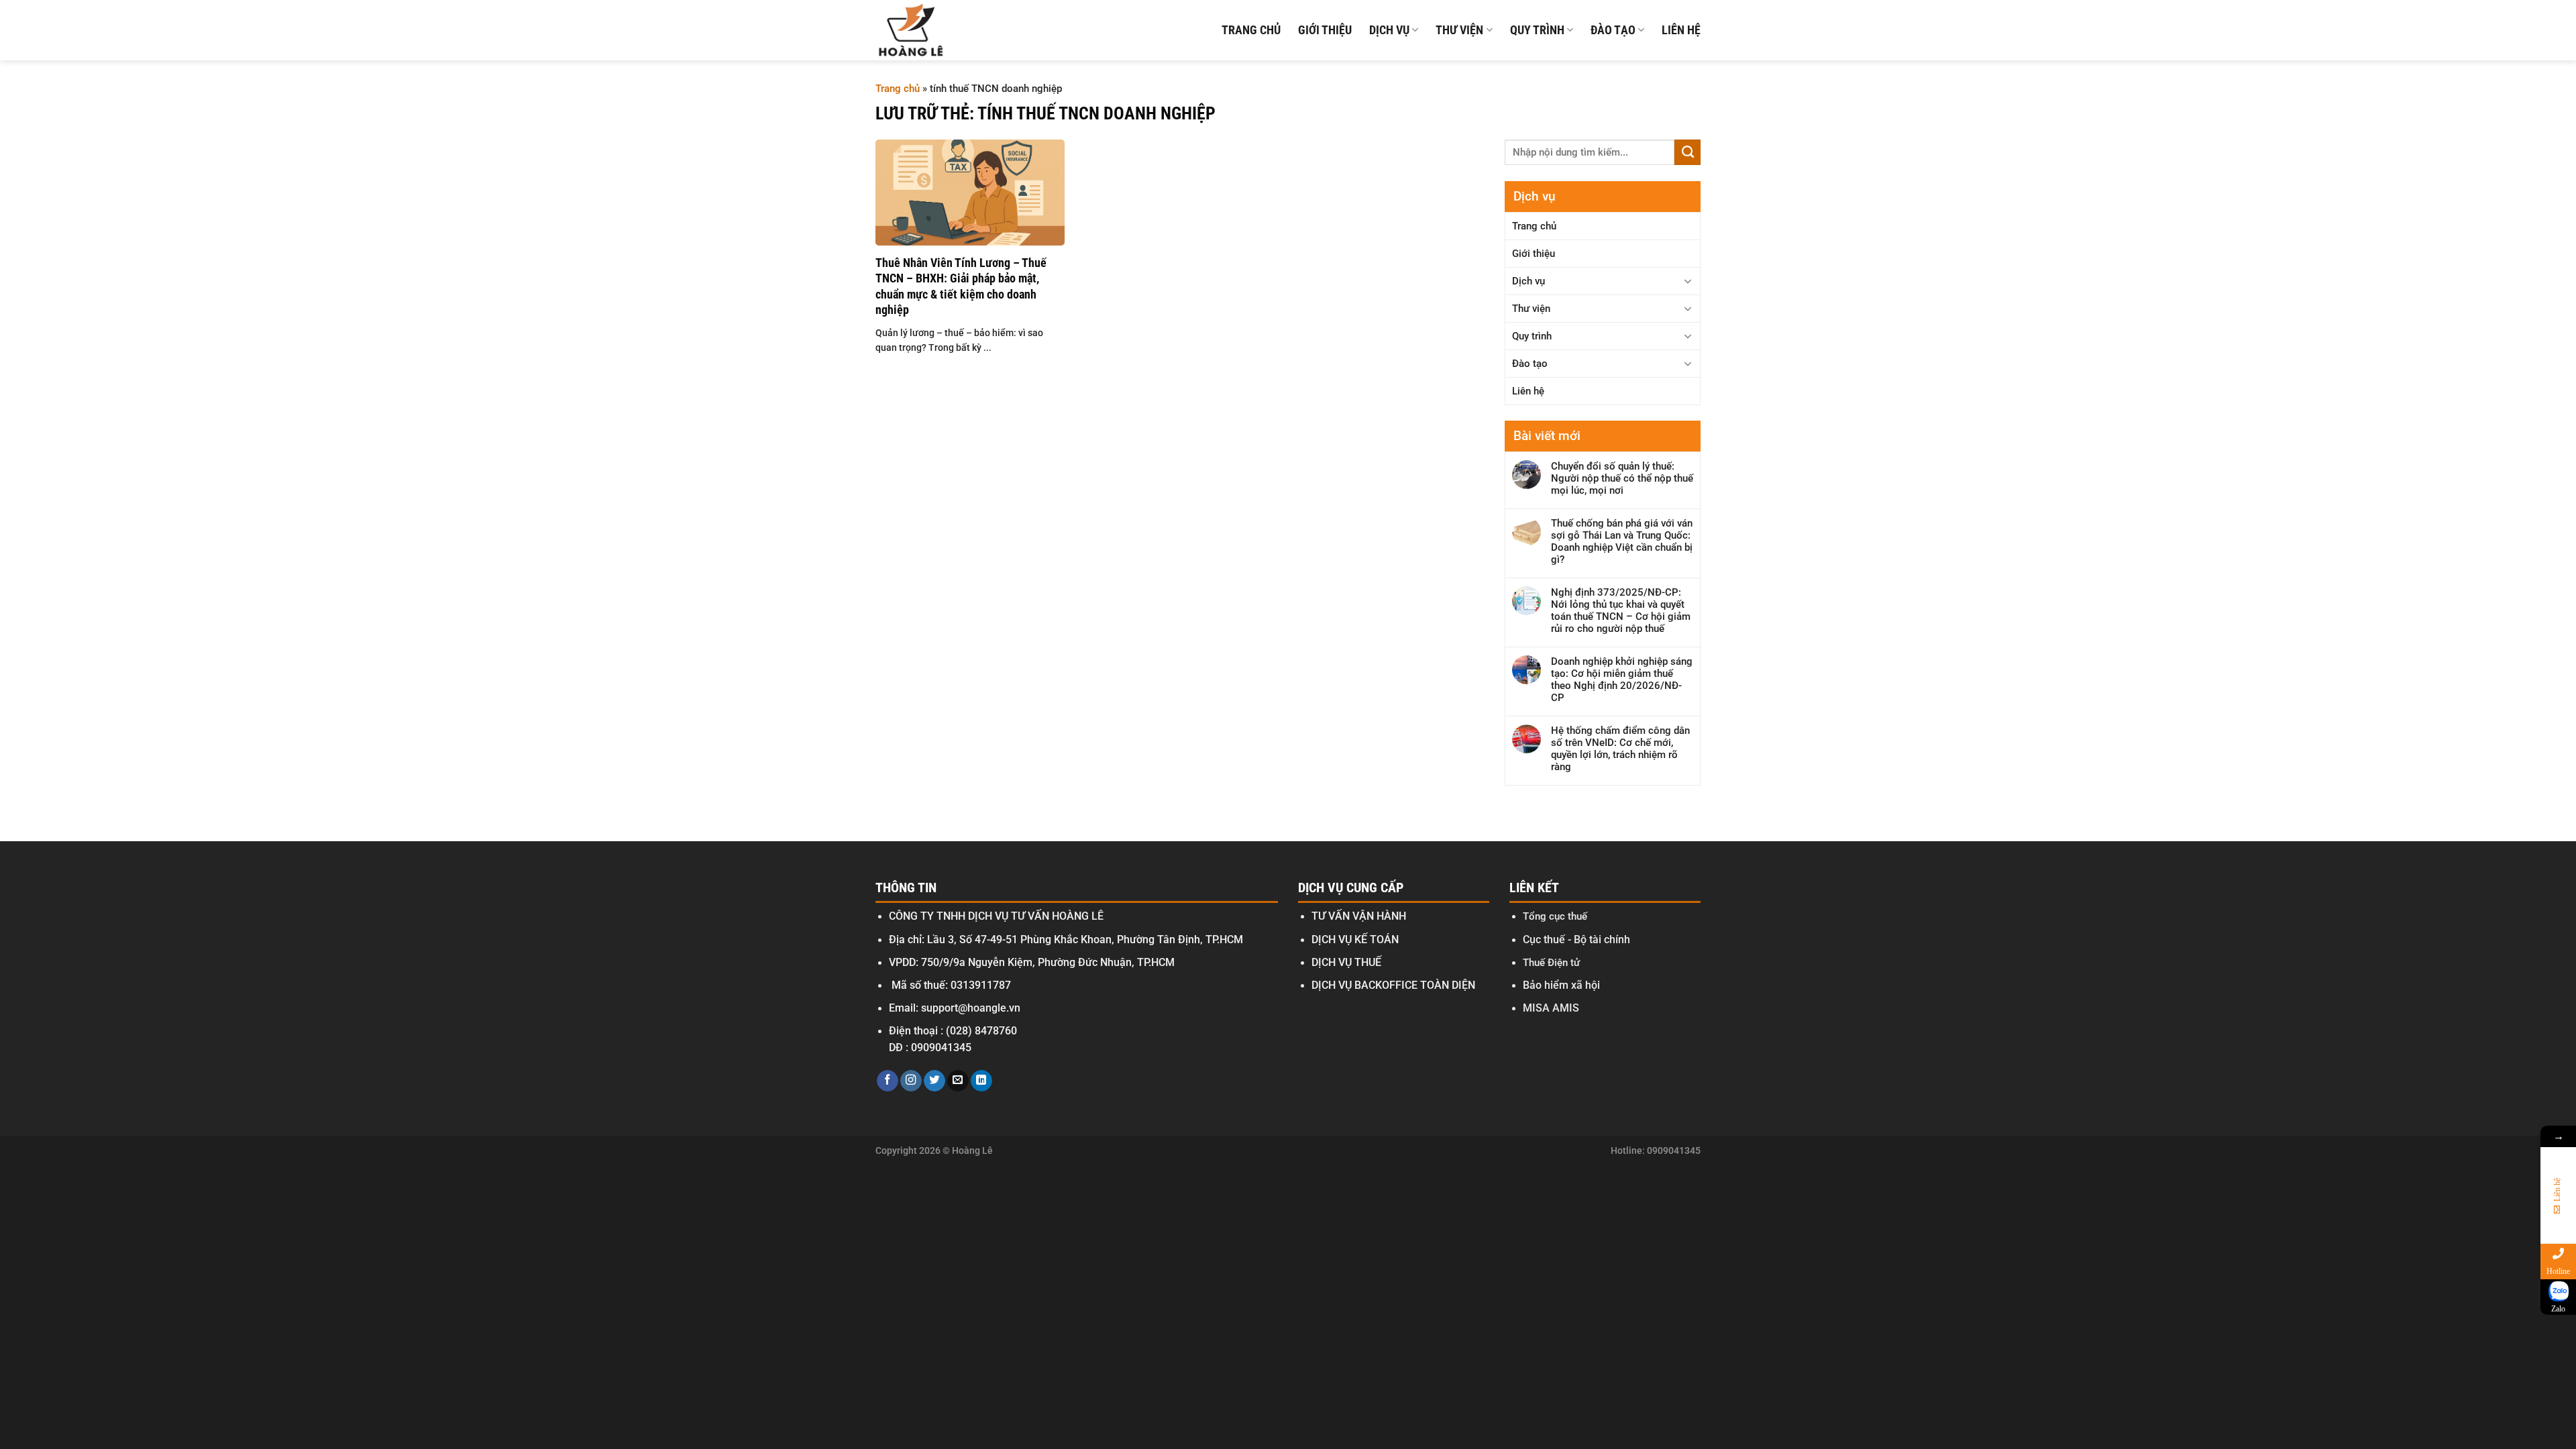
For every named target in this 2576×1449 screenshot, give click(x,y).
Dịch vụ (1389, 30)
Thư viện (1459, 30)
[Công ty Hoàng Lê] (911, 30)
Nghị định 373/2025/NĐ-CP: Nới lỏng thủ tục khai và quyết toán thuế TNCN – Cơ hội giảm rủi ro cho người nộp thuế (1621, 610)
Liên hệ (1681, 30)
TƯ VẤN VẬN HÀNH (1359, 916)
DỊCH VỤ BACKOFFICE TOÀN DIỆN (1393, 985)
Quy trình (1537, 30)
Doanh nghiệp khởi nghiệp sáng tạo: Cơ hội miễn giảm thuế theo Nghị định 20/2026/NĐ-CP (1622, 680)
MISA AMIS (1551, 1008)
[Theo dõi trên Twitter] (934, 1081)
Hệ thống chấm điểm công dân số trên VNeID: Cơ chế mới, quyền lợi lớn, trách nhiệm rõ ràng (1620, 749)
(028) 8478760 (981, 1031)
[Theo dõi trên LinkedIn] (981, 1081)
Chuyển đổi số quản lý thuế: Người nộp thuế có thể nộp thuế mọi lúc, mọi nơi (1622, 478)
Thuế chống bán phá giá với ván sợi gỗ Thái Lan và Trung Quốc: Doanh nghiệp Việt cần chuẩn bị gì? (1622, 541)
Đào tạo (1613, 30)
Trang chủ (1251, 30)
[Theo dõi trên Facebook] (888, 1081)
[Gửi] (1687, 152)
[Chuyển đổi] (1688, 281)
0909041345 (941, 1048)
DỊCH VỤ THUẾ (1346, 963)
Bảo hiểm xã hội (1561, 985)
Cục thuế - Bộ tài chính (1576, 940)
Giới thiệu (1325, 30)
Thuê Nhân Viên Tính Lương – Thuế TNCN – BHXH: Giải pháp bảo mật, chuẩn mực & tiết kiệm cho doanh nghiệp (961, 286)
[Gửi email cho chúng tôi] (958, 1081)
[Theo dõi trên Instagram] (911, 1081)
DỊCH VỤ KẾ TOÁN (1355, 940)
